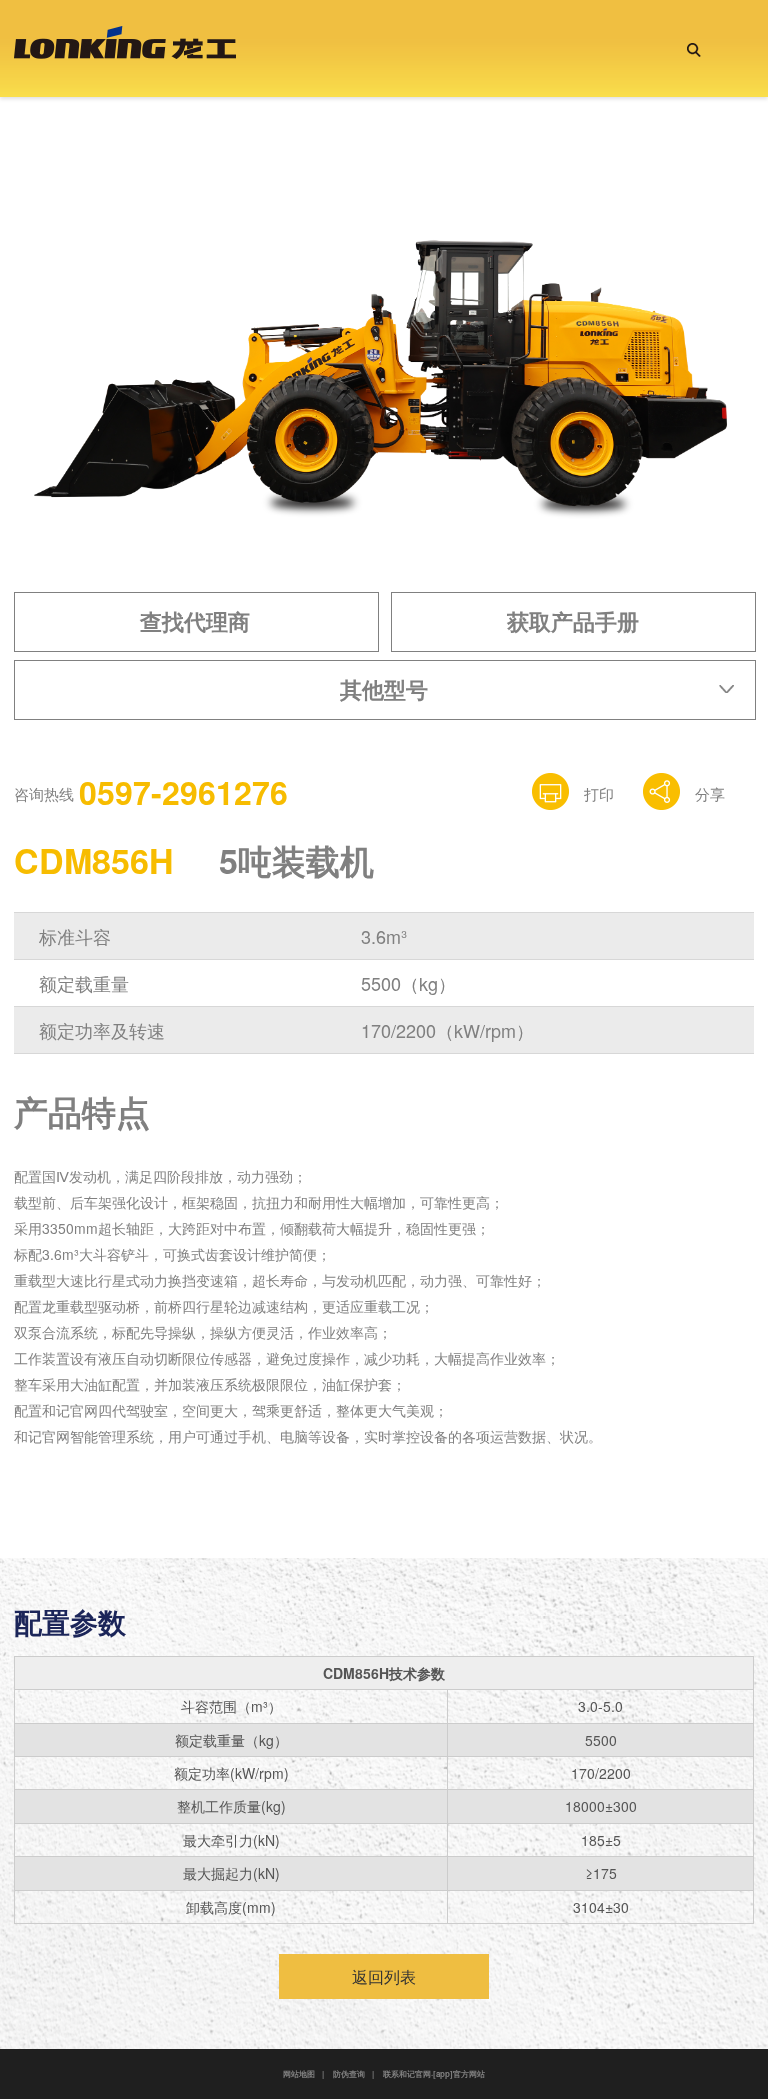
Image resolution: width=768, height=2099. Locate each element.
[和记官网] (125, 47)
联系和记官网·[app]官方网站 (434, 2073)
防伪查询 (349, 2073)
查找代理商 (195, 621)
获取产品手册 (573, 621)
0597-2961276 (183, 792)
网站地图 (299, 2073)
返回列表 (384, 1976)
